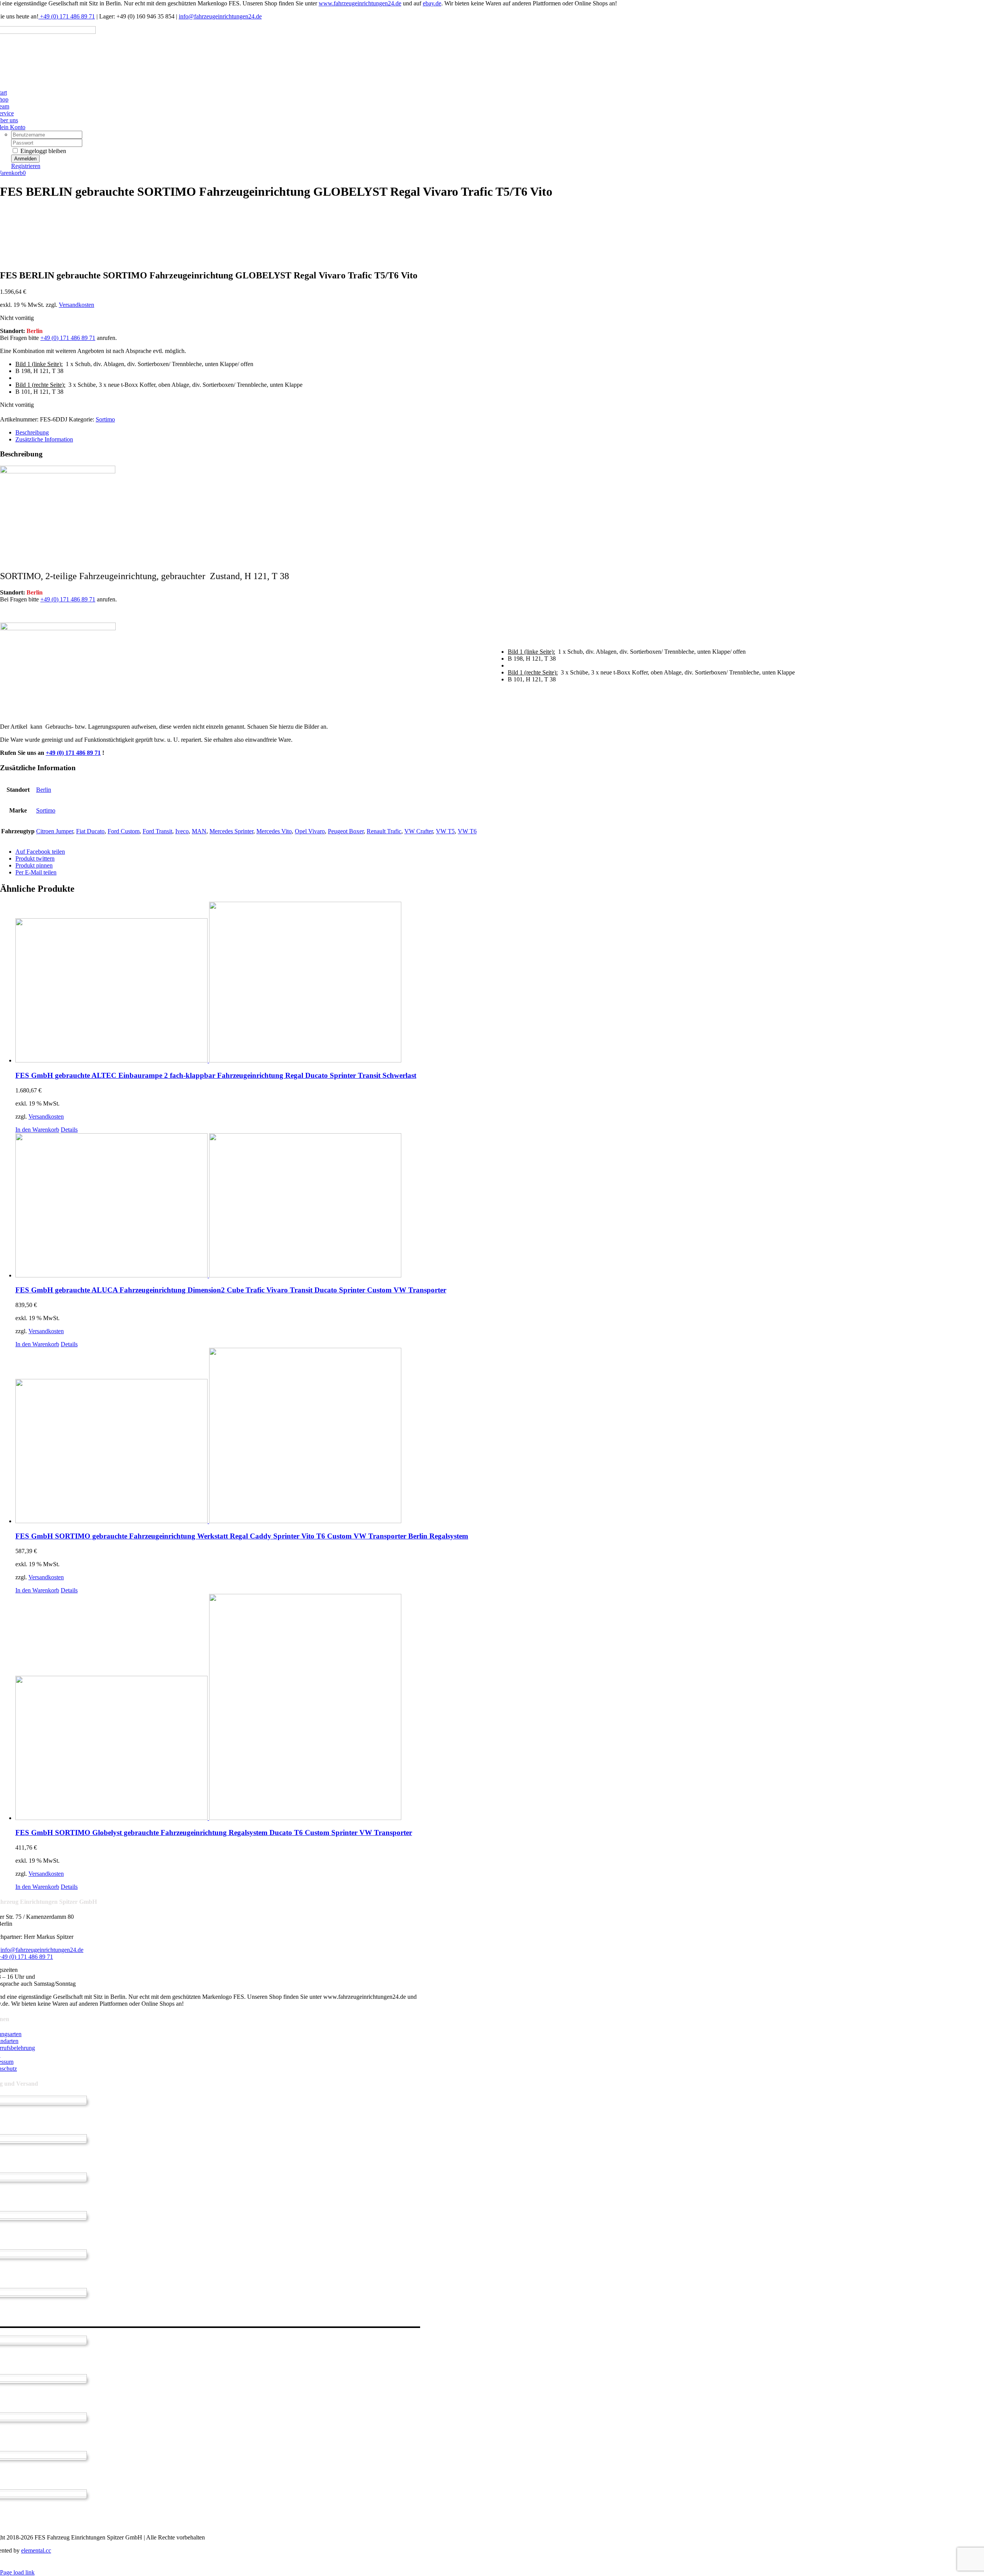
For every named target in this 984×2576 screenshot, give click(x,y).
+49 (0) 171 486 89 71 (67, 16)
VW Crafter (419, 831)
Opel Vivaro (310, 831)
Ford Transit (157, 831)
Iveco (182, 831)
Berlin (44, 790)
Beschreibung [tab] (32, 432)
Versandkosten (76, 305)
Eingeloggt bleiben (42, 151)
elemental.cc (36, 2550)
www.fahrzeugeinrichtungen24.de (360, 3)
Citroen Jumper (55, 831)
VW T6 (467, 831)
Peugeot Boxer (346, 831)
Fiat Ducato (90, 831)
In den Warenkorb (37, 1130)
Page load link (17, 2572)
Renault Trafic (384, 831)
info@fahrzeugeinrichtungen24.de (220, 16)
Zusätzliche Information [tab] (44, 439)
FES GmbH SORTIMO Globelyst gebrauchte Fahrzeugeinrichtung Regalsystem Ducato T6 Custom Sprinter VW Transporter (214, 1833)
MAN (199, 831)
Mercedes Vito (274, 831)
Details (69, 1130)
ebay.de (432, 3)
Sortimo (105, 419)
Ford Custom (124, 831)
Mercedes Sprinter (231, 831)
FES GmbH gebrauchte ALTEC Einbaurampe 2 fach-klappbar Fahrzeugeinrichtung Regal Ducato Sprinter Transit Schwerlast (216, 1075)
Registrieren (26, 166)
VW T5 (445, 831)
